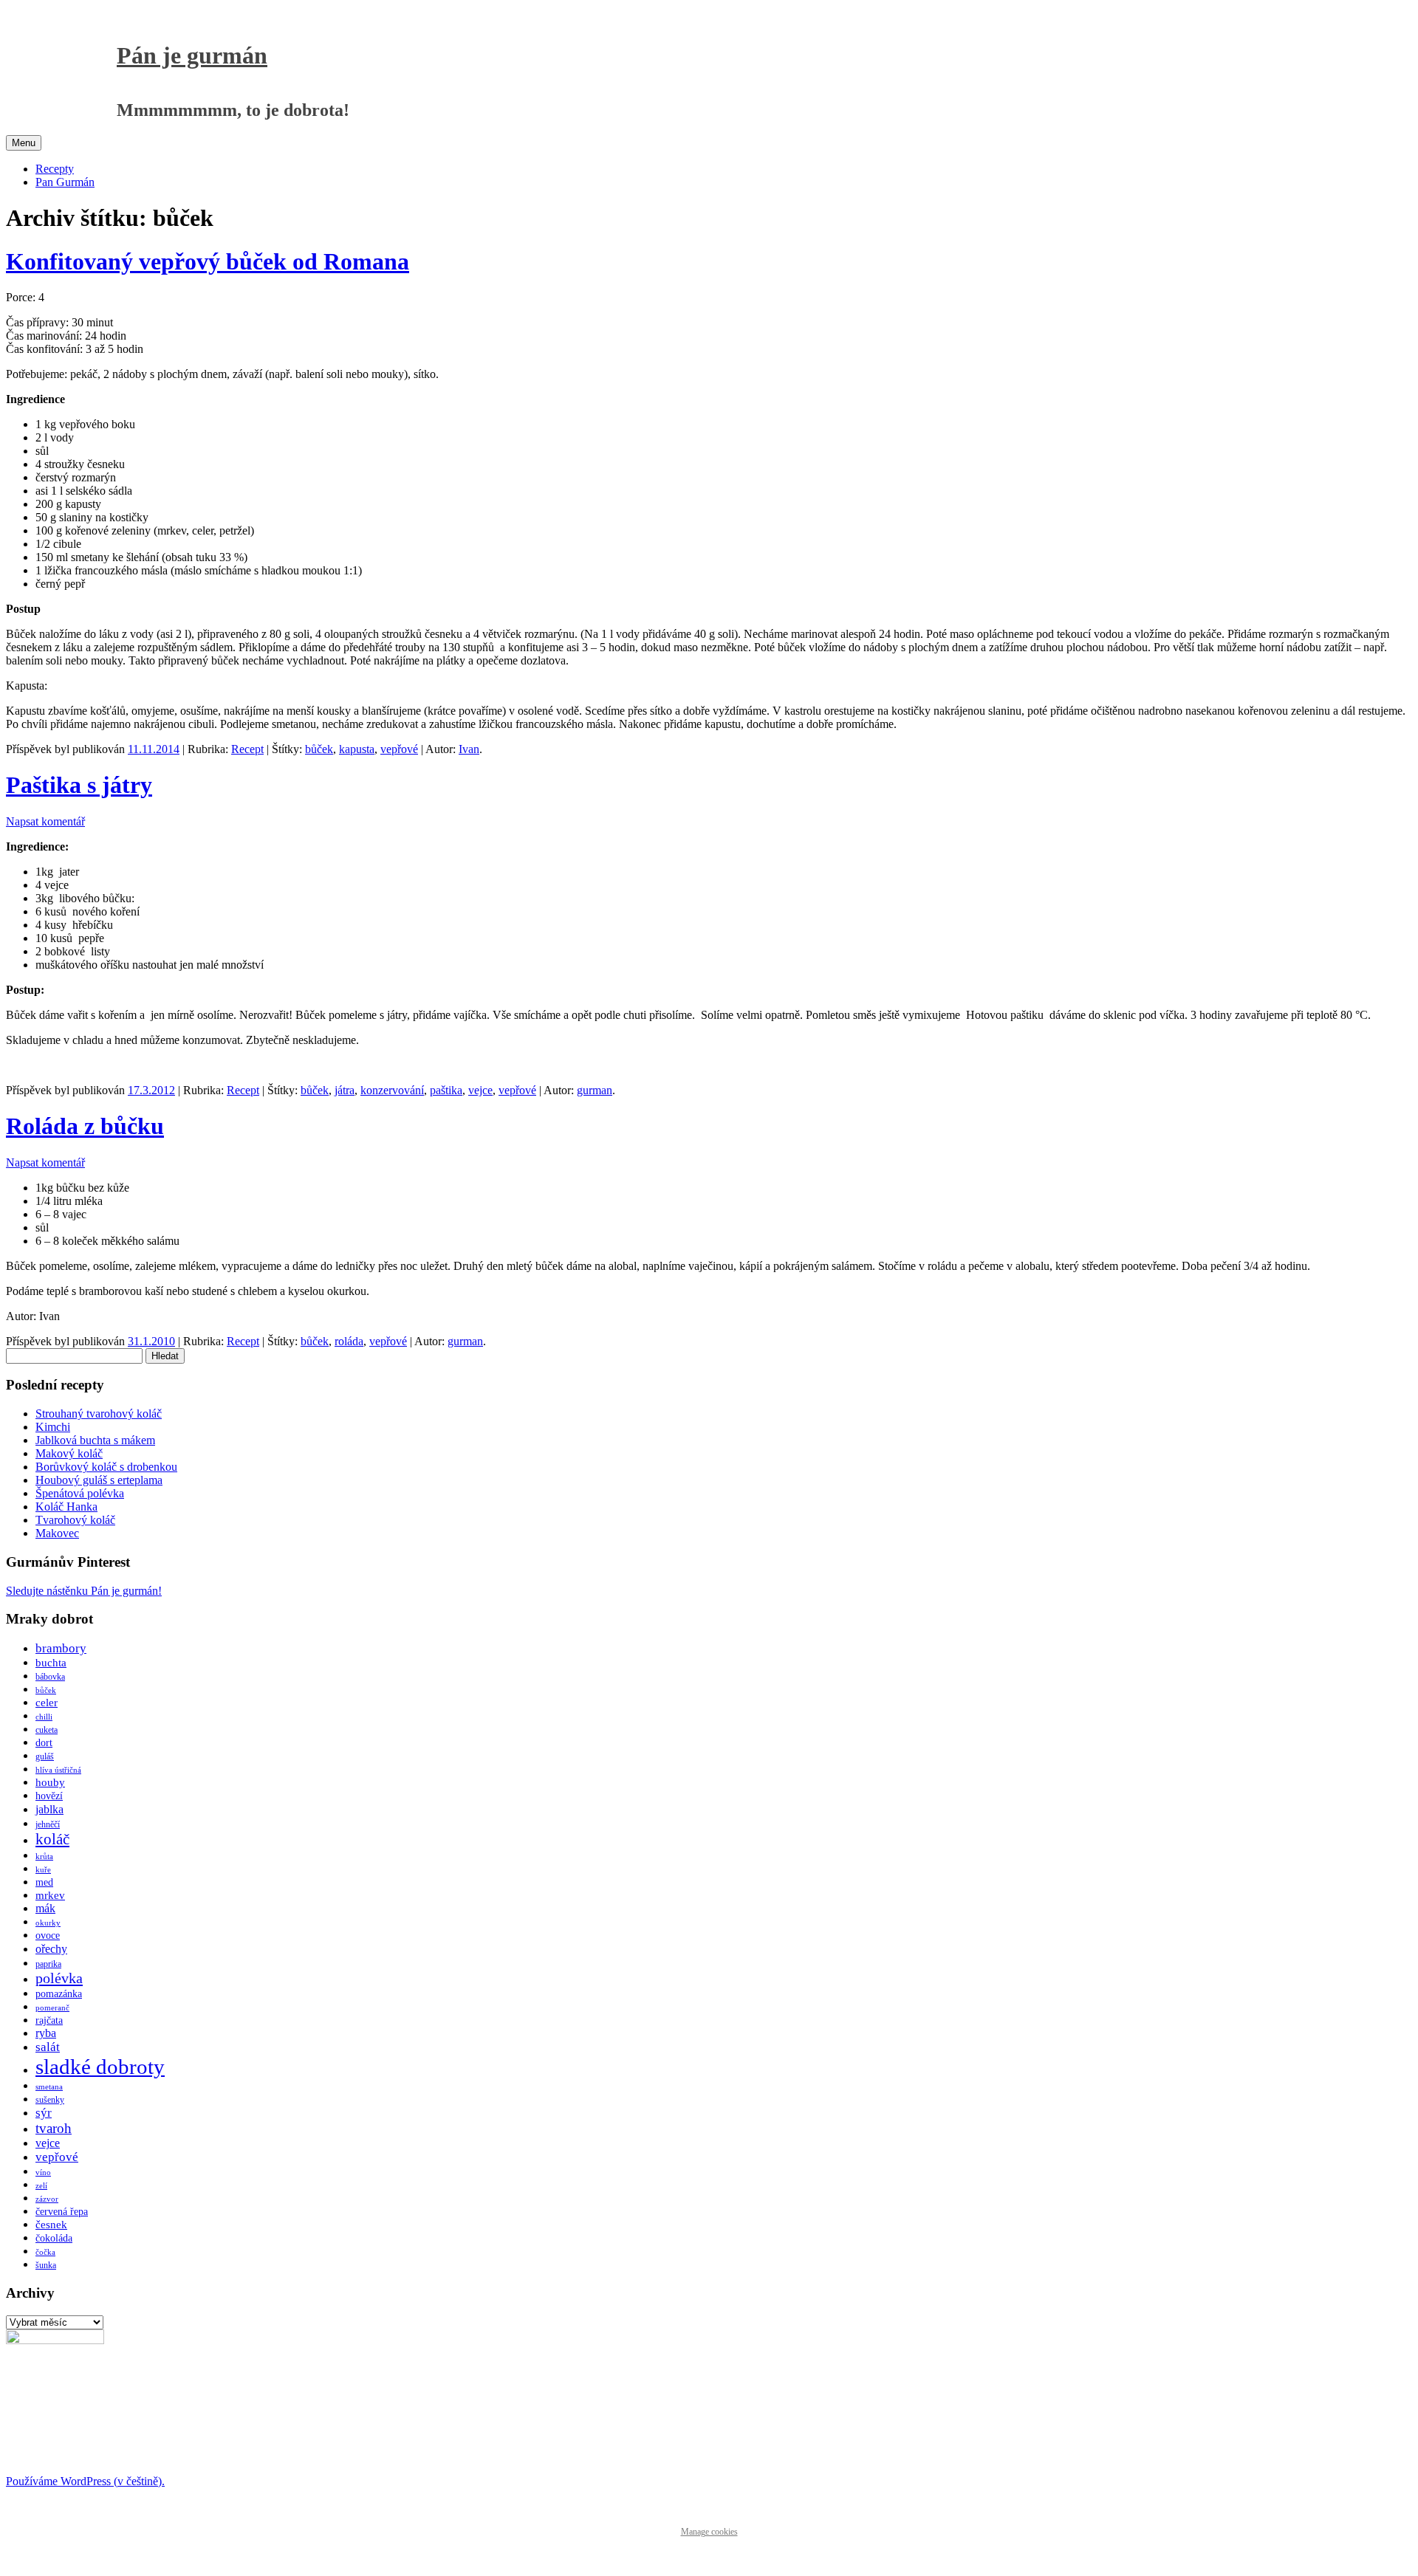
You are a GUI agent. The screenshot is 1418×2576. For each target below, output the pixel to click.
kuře (43, 1870)
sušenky (50, 2100)
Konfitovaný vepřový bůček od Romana (208, 261)
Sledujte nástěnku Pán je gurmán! (84, 1591)
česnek (51, 2225)
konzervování (392, 1090)
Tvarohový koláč (75, 1520)
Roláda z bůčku (85, 1126)
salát (48, 2047)
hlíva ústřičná (58, 1770)
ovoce (48, 1936)
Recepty (55, 169)
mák (45, 1908)
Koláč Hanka (66, 1507)
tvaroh (54, 2128)
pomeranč (52, 2008)
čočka (45, 2252)
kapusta (357, 749)
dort (44, 1743)
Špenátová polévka (80, 1493)
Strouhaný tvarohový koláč (99, 1414)
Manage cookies (709, 2532)
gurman (595, 1090)
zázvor (47, 2199)
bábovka (50, 1677)
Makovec (57, 1533)
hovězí (49, 1796)
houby (50, 1782)
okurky (48, 1923)
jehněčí (48, 1824)
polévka (59, 1978)
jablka (49, 1809)
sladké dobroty (100, 2067)
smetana (49, 2087)
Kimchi (53, 1427)
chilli (44, 1717)
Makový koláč (69, 1453)
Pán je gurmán (192, 55)
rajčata (49, 2020)
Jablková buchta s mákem (95, 1440)
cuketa (47, 1730)
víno (43, 2173)
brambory (61, 1648)
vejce (480, 1090)
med (44, 1882)
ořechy (51, 1949)
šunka (46, 2265)
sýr (44, 2113)
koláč (52, 1839)
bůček (319, 749)
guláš (45, 1756)
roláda (349, 1341)
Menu (24, 143)
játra (345, 1090)
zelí (41, 2186)
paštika (446, 1090)
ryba (46, 2033)
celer (47, 1703)
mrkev (50, 1895)
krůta (44, 1857)
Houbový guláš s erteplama (99, 1480)
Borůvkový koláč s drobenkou (106, 1467)
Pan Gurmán (65, 182)
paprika (48, 1964)
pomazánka (59, 1994)
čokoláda (54, 2238)
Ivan (469, 749)
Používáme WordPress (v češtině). (85, 2481)
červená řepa (62, 2212)
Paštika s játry (79, 785)
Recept (247, 749)
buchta (51, 1663)
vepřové (399, 749)
